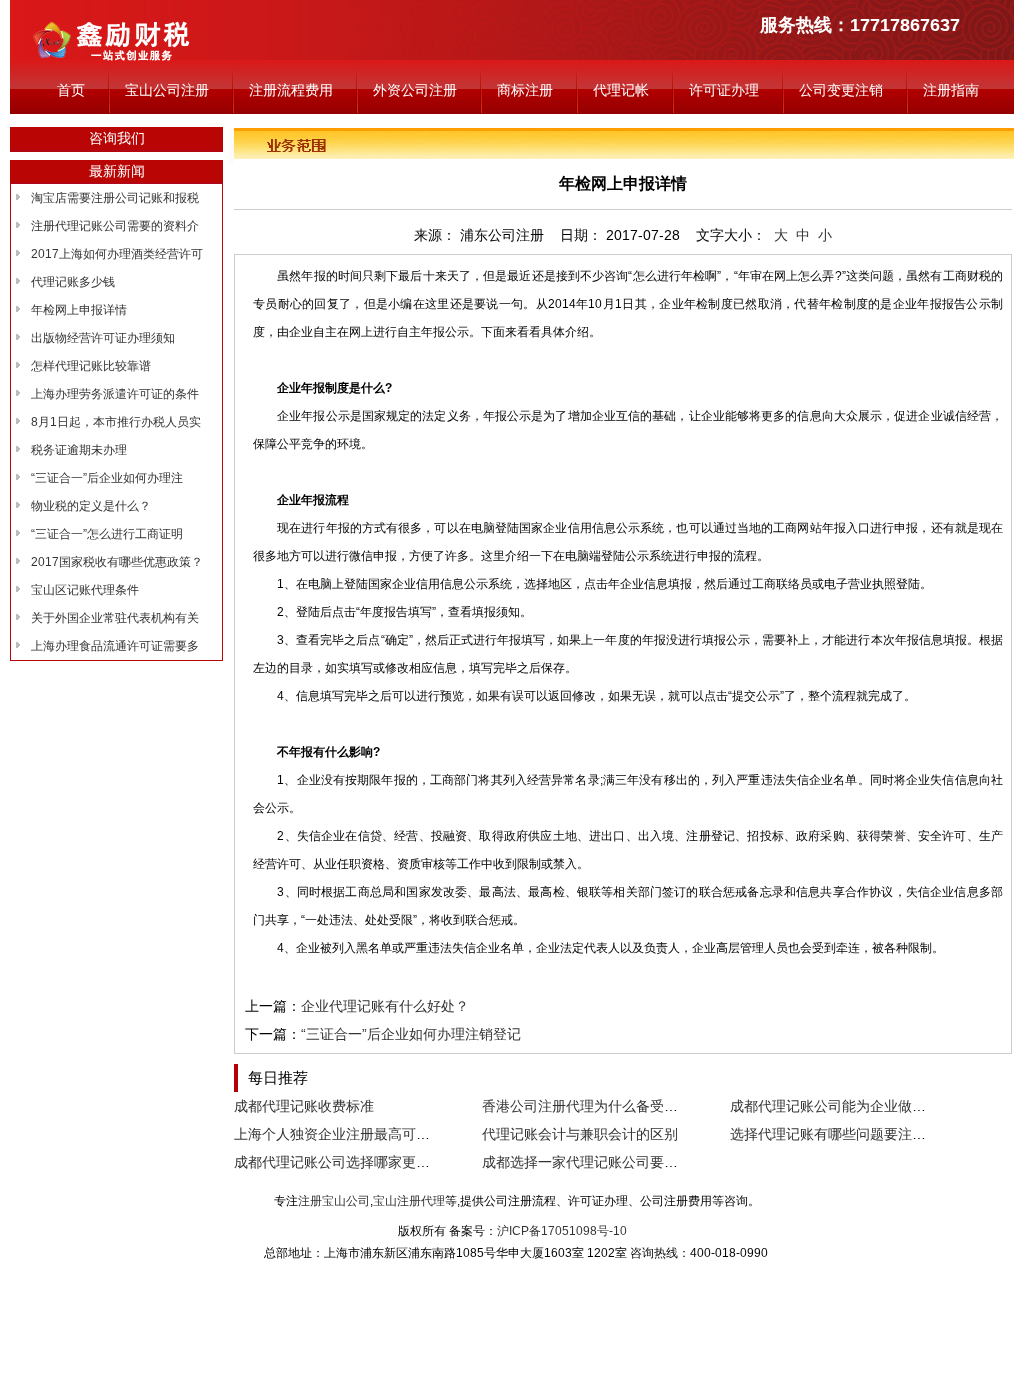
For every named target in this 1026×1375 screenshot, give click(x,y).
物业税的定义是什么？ (91, 506)
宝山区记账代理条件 (85, 590)
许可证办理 (724, 90)
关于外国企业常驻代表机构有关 (115, 618)
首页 (71, 90)
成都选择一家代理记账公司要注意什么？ (608, 1162)
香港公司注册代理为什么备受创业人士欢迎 (615, 1106)
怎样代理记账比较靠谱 (91, 366)
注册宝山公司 (334, 1201)
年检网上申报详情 (79, 310)
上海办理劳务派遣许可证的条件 (115, 394)
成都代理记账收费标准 (304, 1106)
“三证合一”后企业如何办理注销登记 (411, 1034)
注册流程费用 (291, 90)
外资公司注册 (415, 90)
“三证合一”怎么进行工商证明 (107, 534)
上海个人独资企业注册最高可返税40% (353, 1134)
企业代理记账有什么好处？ (385, 1006)
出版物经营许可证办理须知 (103, 338)
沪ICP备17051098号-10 (562, 1231)
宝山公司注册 (167, 90)
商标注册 (525, 90)
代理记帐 (621, 90)
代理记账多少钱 (73, 282)
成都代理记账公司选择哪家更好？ (339, 1162)
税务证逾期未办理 (79, 450)
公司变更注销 (841, 90)
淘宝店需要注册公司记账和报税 (115, 198)
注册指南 (951, 90)
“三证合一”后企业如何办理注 (107, 478)
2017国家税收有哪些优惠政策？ (117, 562)
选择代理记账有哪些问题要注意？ (835, 1134)
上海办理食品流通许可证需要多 (115, 646)
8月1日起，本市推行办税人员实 (116, 422)
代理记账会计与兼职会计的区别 (580, 1134)
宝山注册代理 (409, 1201)
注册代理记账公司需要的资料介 (115, 226)
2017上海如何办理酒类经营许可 (117, 254)
